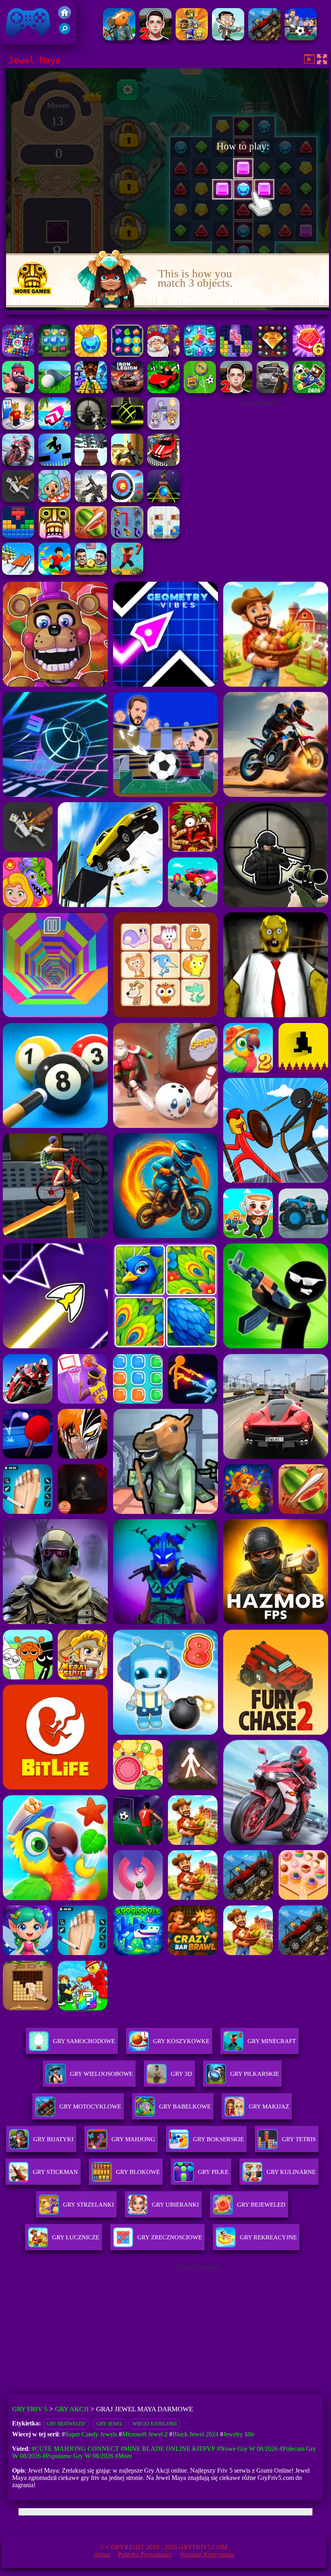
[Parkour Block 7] (127, 573)
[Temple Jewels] (127, 355)
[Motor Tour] (18, 464)
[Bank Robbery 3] (119, 38)
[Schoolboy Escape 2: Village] (155, 38)
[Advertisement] (258, 462)
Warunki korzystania (207, 2554)
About (102, 2554)
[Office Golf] (54, 391)
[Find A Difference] (163, 536)
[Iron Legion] (127, 391)
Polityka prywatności (145, 2554)
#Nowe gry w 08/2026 (247, 2449)
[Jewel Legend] (272, 355)
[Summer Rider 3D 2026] (54, 427)
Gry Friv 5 (18, 40)
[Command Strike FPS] (91, 500)
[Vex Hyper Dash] (54, 464)
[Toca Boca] (54, 500)
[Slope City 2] (127, 427)
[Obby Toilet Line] (18, 427)
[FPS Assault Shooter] (127, 464)
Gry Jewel (110, 2424)
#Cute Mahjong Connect (75, 2449)
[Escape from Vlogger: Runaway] (309, 391)
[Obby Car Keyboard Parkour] (163, 391)
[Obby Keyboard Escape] (91, 391)
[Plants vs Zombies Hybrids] (272, 391)
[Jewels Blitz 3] (54, 355)
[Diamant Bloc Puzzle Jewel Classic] (236, 355)
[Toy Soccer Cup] (200, 391)
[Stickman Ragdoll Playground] (18, 500)
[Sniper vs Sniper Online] (91, 427)
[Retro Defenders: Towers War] (192, 38)
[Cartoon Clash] (18, 391)
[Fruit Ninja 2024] (91, 536)
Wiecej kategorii (155, 2424)
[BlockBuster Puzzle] (18, 536)
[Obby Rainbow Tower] (54, 573)
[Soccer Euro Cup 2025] (301, 38)
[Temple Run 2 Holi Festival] (54, 536)
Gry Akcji (72, 2409)
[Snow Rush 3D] (18, 573)
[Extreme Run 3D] (163, 500)
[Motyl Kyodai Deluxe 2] (127, 536)
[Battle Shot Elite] (264, 38)
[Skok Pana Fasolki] (228, 38)
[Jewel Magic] (200, 355)
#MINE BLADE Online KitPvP (168, 2449)
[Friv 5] (65, 17)
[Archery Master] (127, 500)
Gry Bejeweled (66, 2424)
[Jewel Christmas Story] (163, 355)
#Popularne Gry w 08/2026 (78, 2456)
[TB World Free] (163, 427)
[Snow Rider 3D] (91, 464)
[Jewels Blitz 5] (91, 355)
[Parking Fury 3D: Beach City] (163, 464)
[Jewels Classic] (18, 355)
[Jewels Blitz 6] (309, 355)
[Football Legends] (91, 573)
